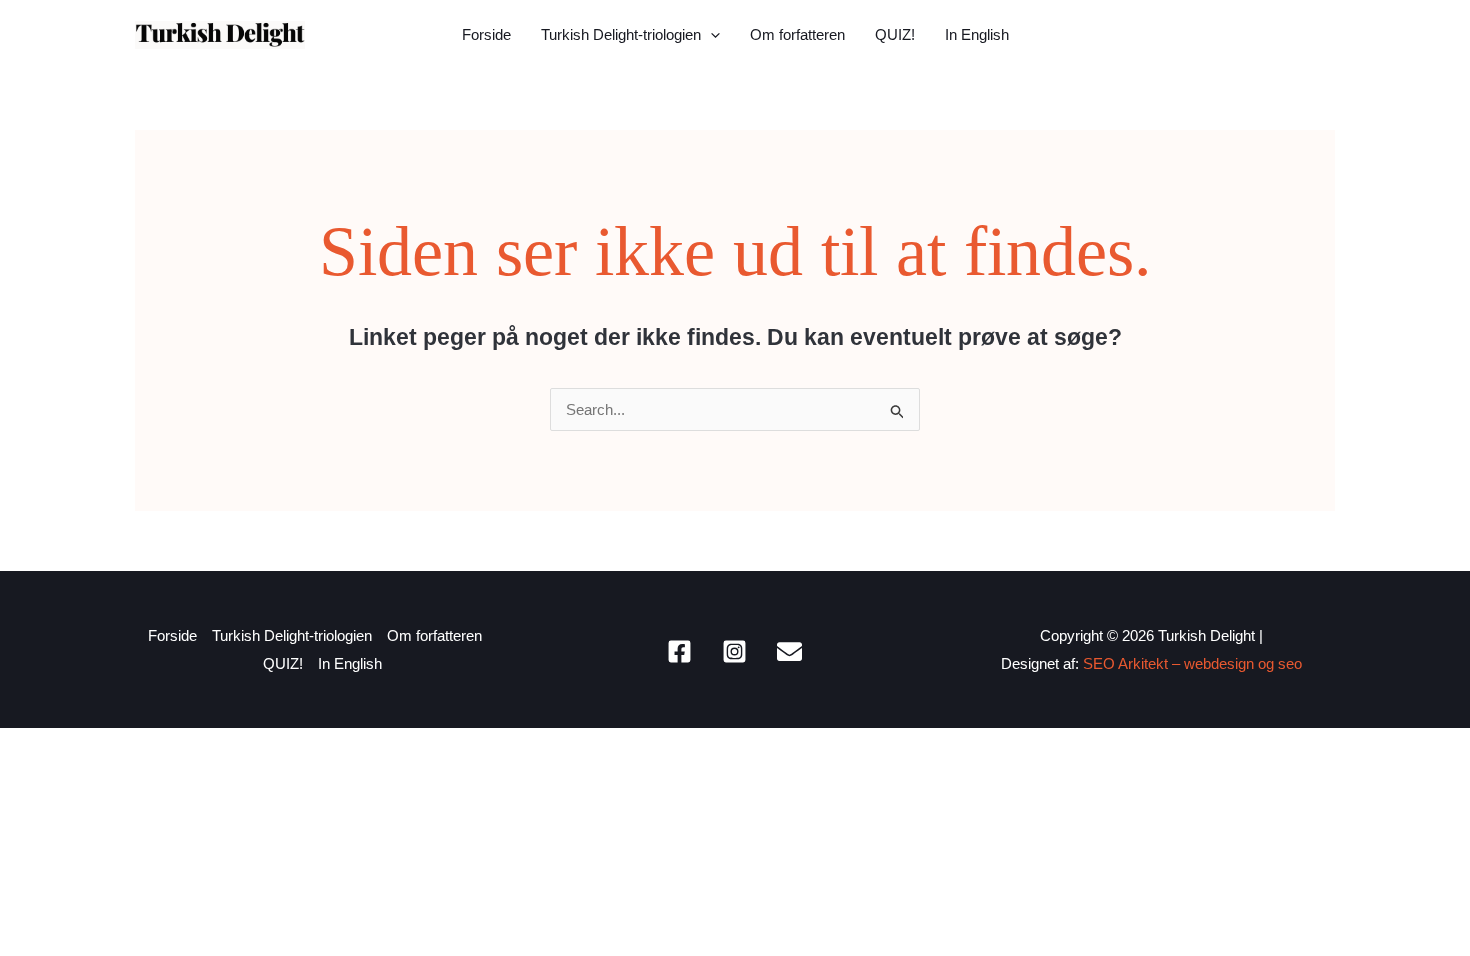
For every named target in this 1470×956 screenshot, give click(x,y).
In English (977, 34)
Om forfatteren (797, 34)
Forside (486, 34)
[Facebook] (679, 651)
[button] (710, 35)
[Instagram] (734, 651)
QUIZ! (895, 34)
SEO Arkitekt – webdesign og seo (1192, 663)
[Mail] (789, 651)
